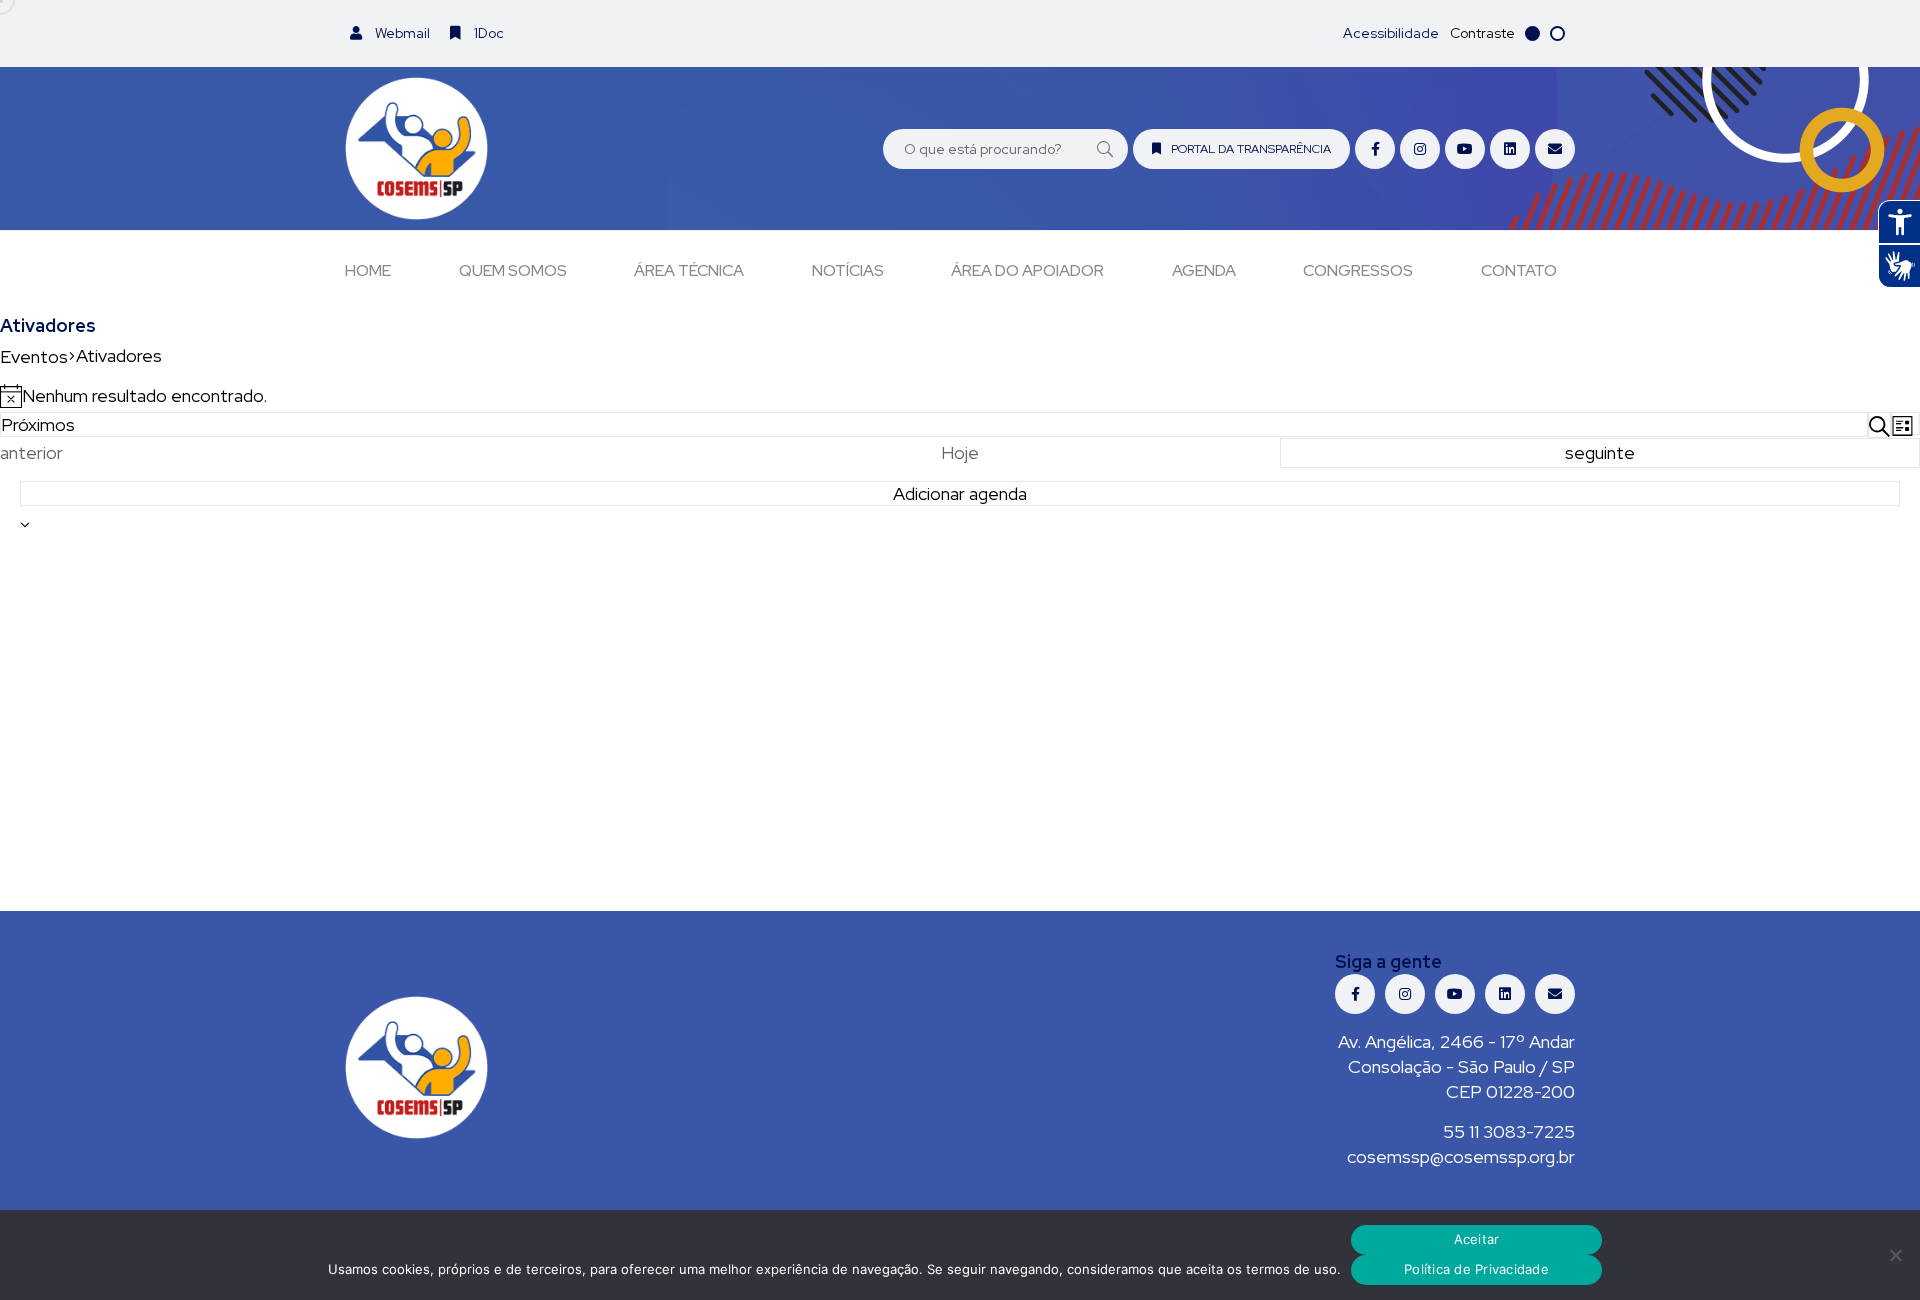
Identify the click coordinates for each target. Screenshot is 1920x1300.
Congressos (1358, 270)
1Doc (487, 33)
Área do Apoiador (1027, 270)
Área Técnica (689, 270)
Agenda (1204, 270)
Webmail (401, 33)
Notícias (848, 270)
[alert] (960, 396)
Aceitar (1477, 1239)
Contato (1519, 270)
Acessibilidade (1391, 33)
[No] (1895, 1255)
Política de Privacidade (1476, 1269)
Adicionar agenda (960, 493)
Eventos (34, 356)
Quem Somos (513, 270)
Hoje (960, 452)
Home (368, 270)
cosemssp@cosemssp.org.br (1461, 1156)
